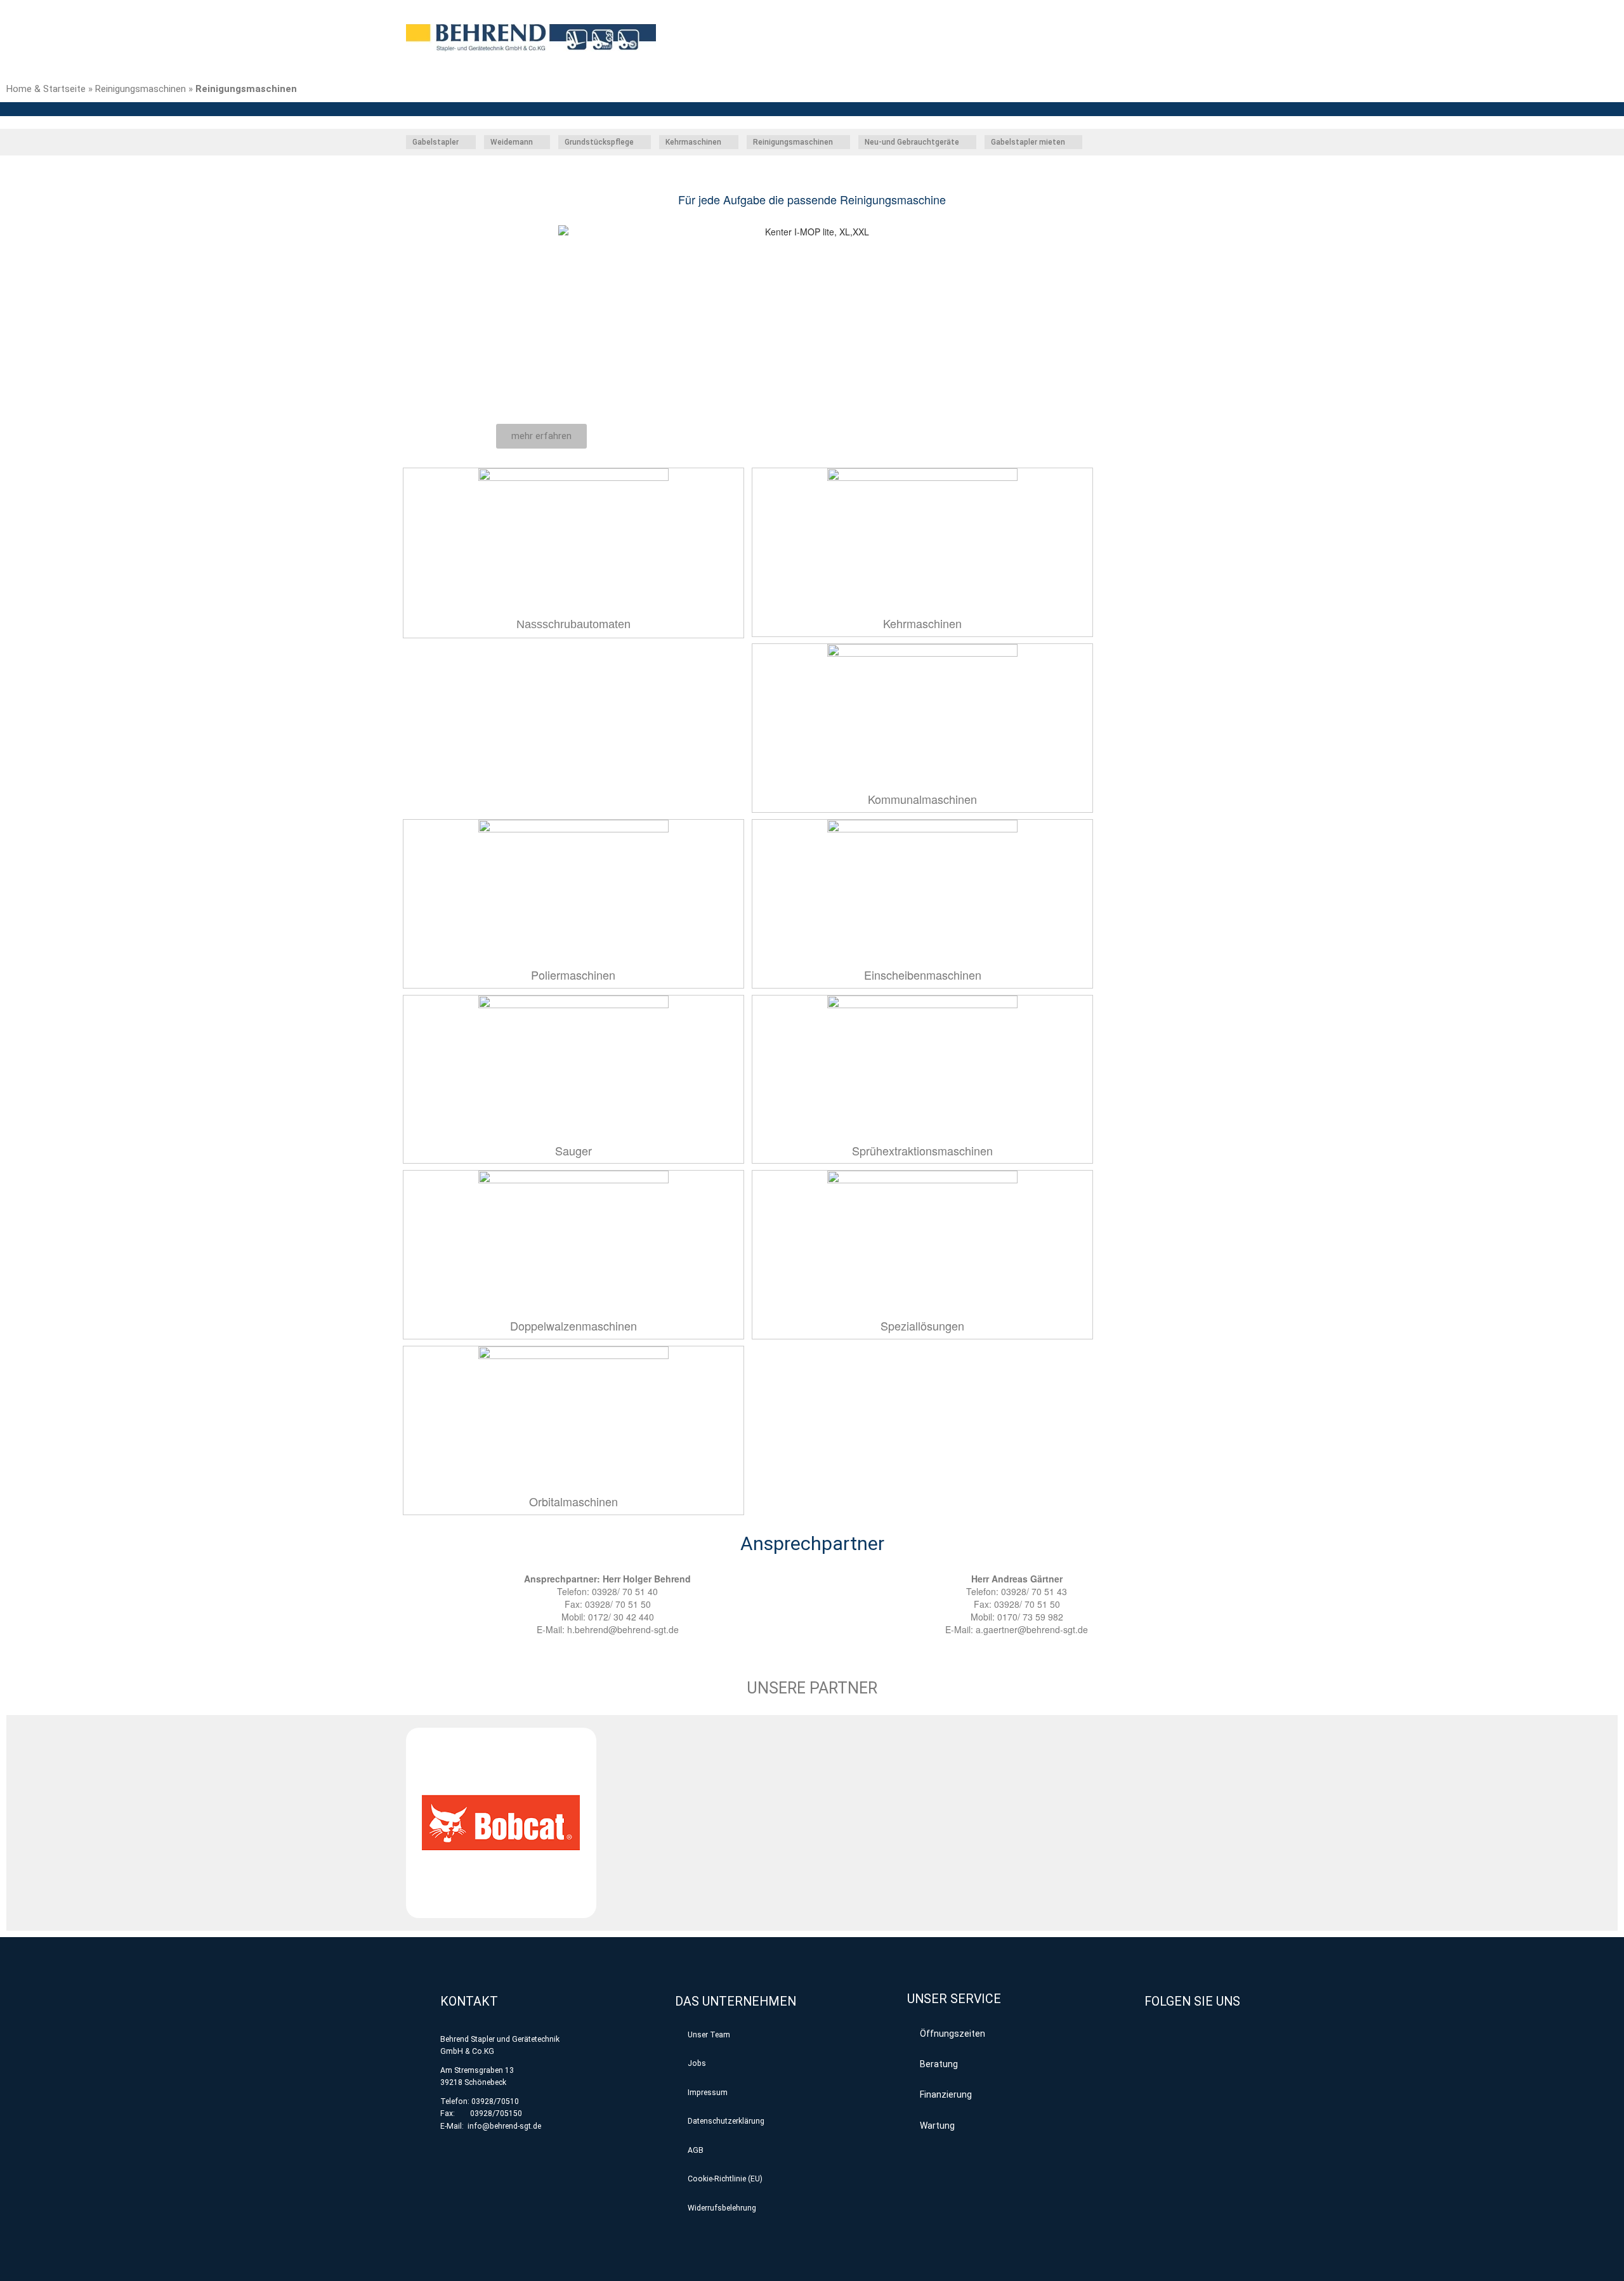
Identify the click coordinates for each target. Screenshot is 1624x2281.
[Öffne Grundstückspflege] (641, 142)
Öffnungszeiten (953, 2034)
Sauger (573, 1150)
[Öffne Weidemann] (540, 142)
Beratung (939, 2064)
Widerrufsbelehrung (722, 2208)
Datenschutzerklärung (726, 2121)
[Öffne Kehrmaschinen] (728, 142)
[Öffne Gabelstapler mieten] (1072, 142)
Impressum (708, 2093)
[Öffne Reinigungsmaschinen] (840, 142)
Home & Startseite (46, 89)
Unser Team (709, 2035)
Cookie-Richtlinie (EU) (725, 2179)
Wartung (937, 2126)
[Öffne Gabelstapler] (466, 142)
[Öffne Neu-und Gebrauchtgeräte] (966, 142)
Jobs (697, 2063)
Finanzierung (946, 2094)
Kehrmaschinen (922, 623)
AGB (696, 2150)
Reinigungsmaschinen (141, 89)
